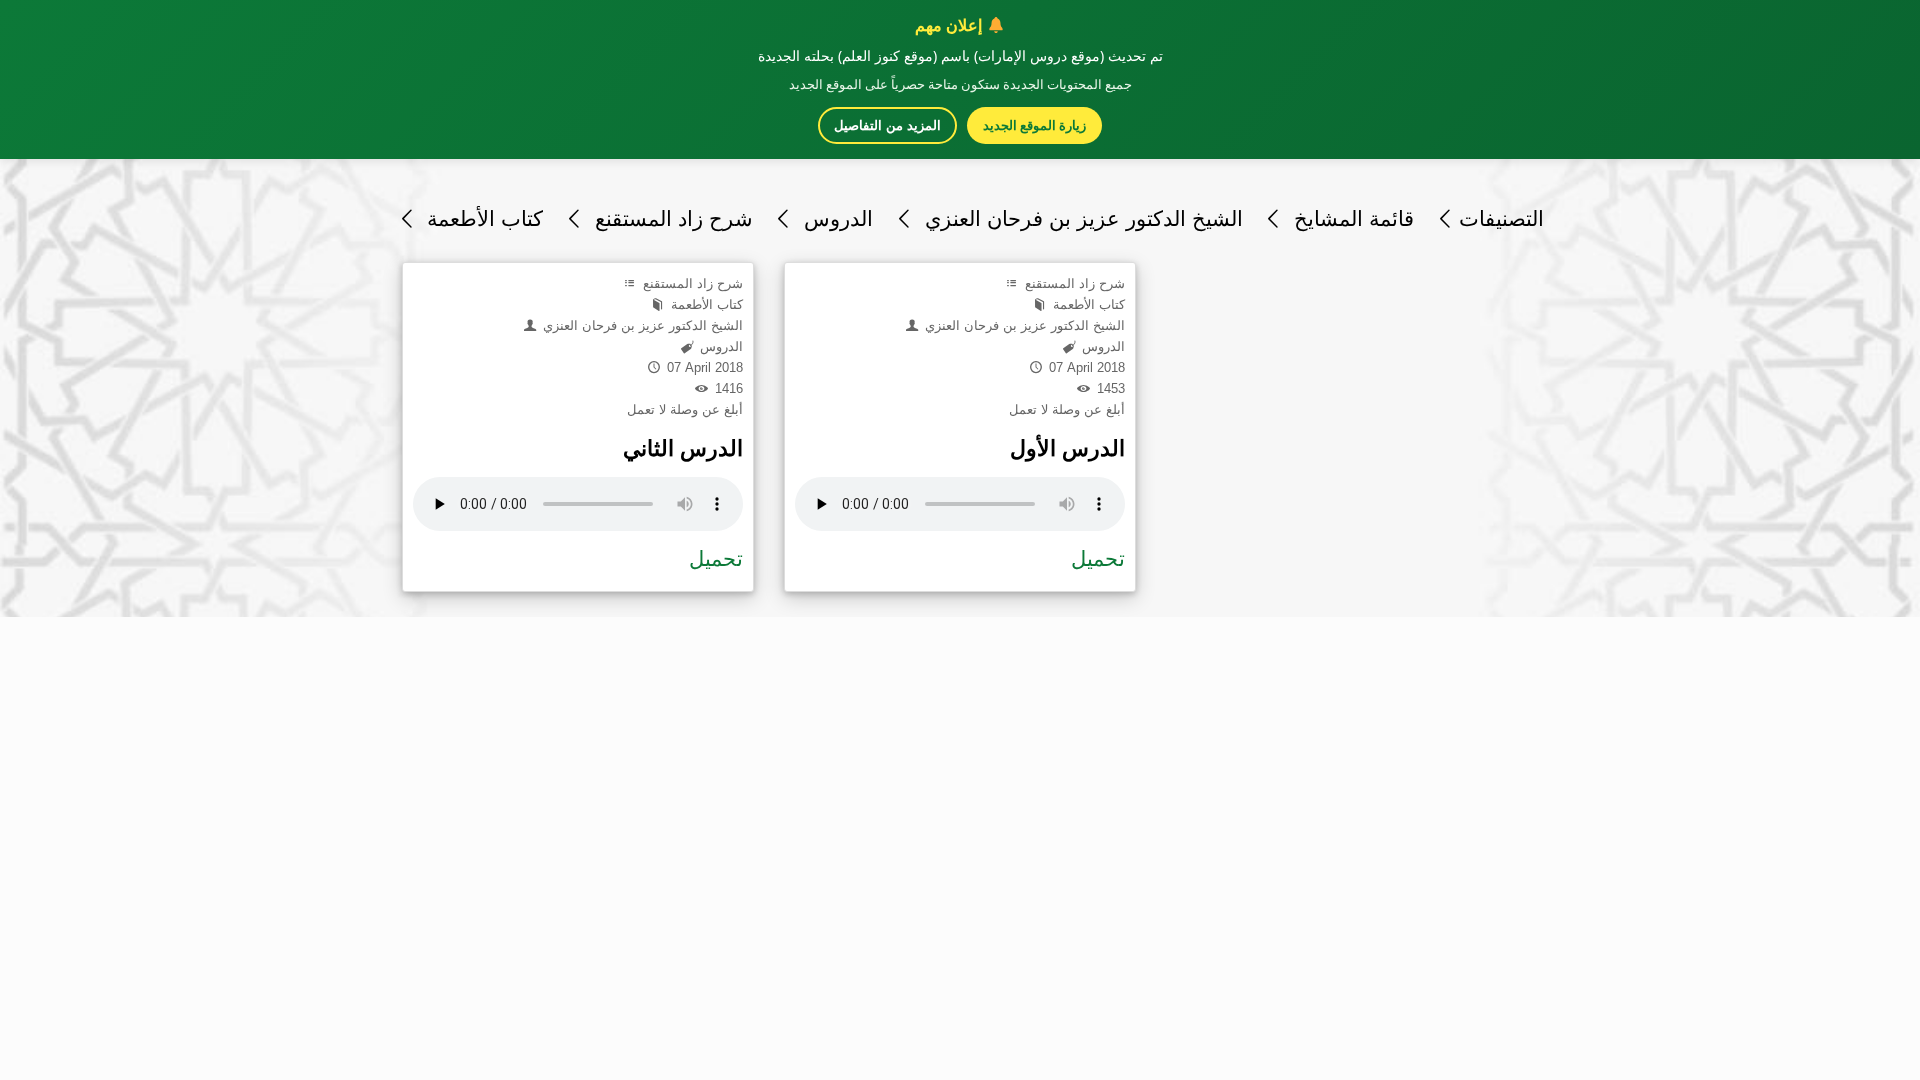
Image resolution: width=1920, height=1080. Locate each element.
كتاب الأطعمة (482, 218)
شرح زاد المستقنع (670, 218)
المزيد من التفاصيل (887, 125)
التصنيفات (1501, 218)
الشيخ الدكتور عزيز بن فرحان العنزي (1080, 218)
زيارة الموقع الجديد (1034, 125)
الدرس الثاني (683, 448)
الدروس (835, 218)
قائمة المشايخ (1351, 218)
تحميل (716, 558)
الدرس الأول (1067, 448)
